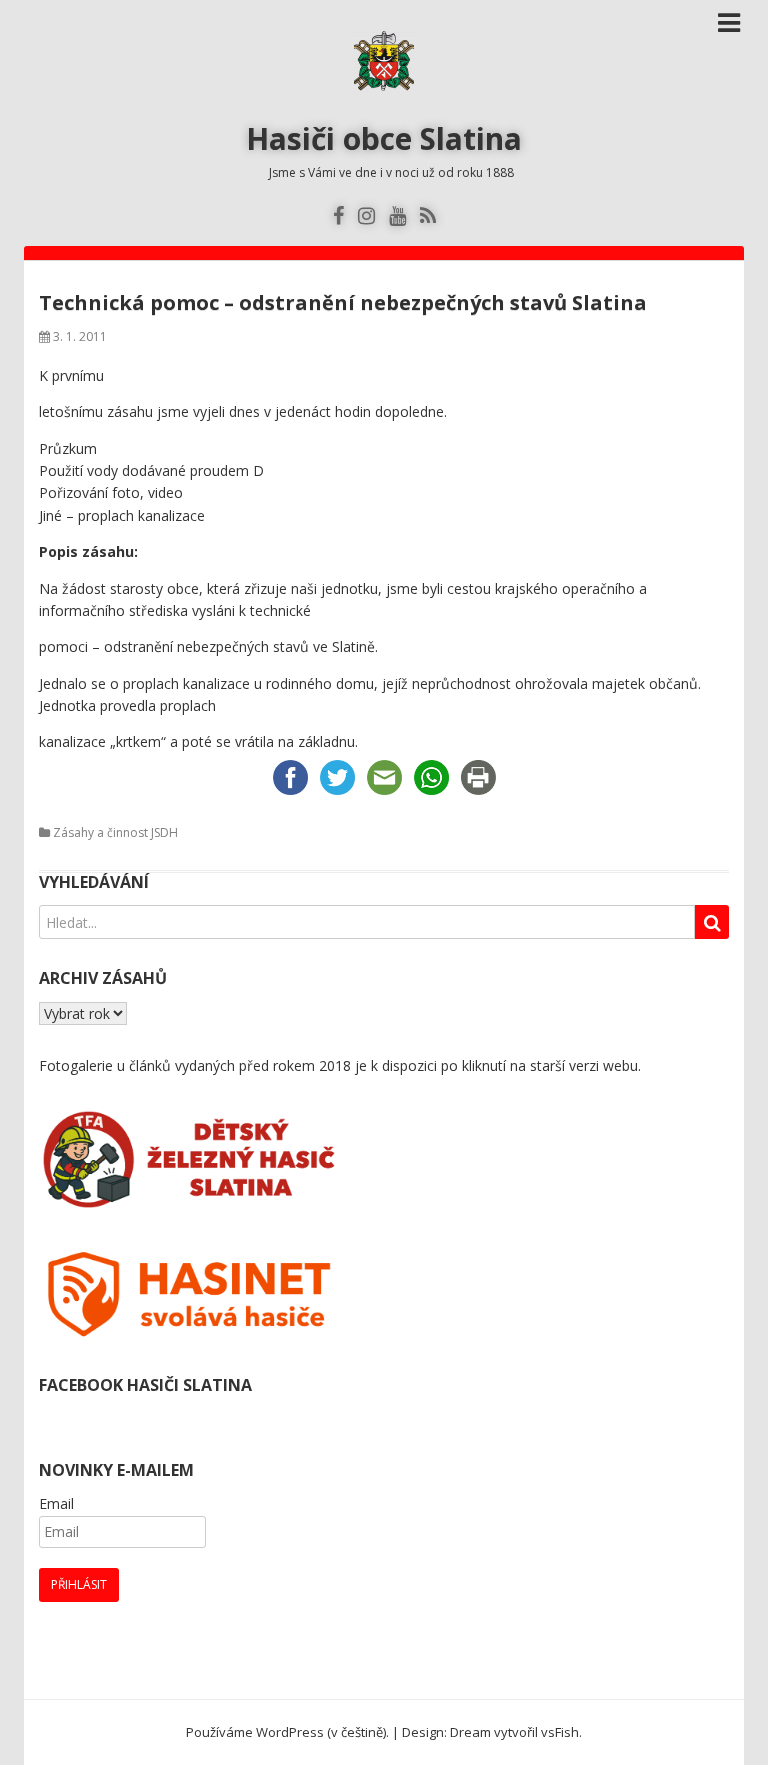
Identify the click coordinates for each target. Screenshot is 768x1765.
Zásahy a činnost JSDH (115, 832)
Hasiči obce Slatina (384, 138)
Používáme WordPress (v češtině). (287, 1732)
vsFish (560, 1732)
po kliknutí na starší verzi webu (539, 1065)
